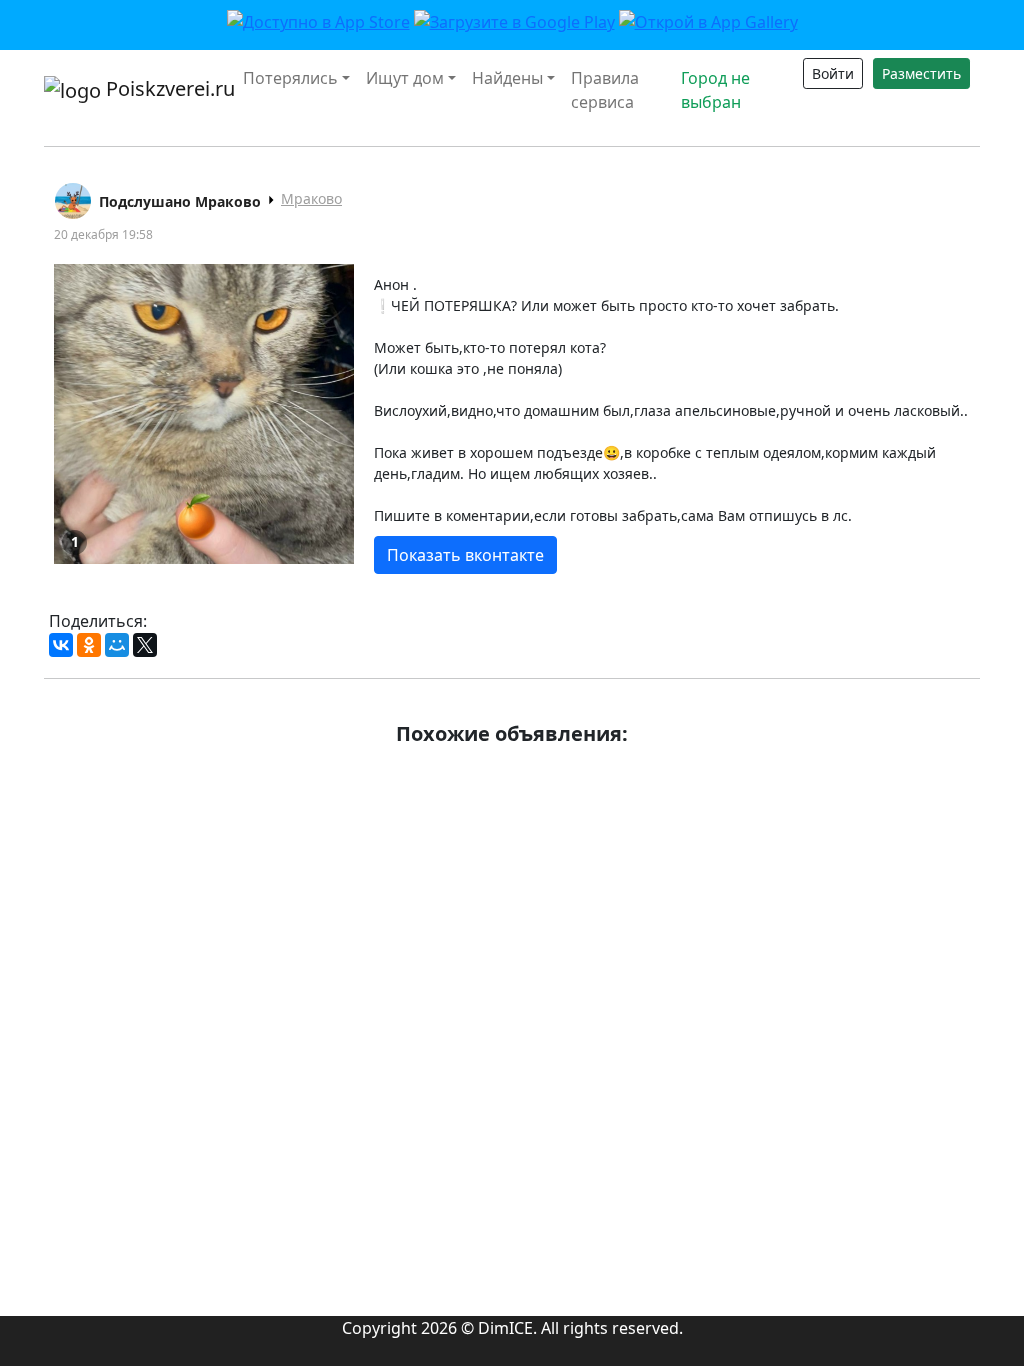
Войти (833, 73)
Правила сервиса (605, 90)
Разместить (921, 73)
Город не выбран (715, 90)
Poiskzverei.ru (160, 88)
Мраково (311, 198)
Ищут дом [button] (405, 78)
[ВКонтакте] (61, 645)
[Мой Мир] (117, 645)
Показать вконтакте (465, 555)
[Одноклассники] (89, 645)
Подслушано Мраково (180, 201)
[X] (145, 645)
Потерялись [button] (290, 78)
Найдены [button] (507, 78)
